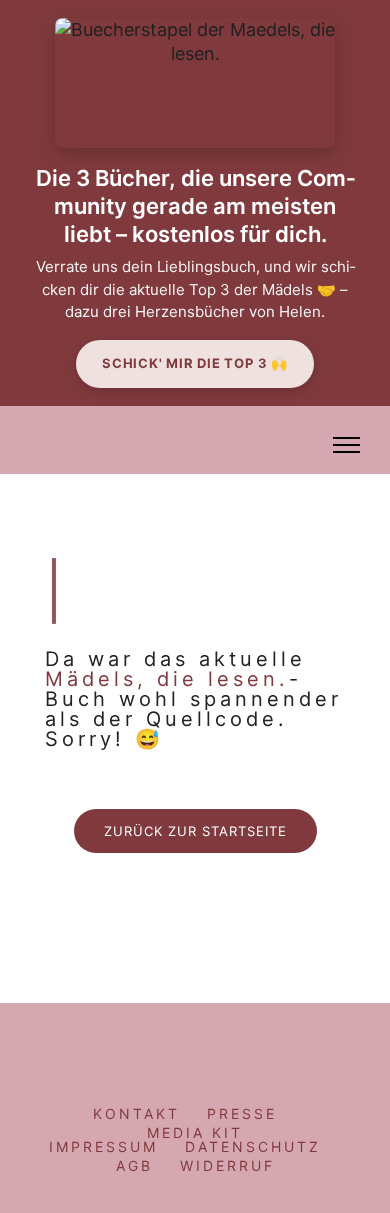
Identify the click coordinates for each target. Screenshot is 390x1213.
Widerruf (227, 1165)
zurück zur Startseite (195, 831)
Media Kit (195, 1132)
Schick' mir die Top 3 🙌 (195, 363)
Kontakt (136, 1113)
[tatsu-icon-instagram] (156, 1045)
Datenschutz (253, 1146)
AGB (134, 1165)
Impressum (103, 1146)
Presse (242, 1113)
